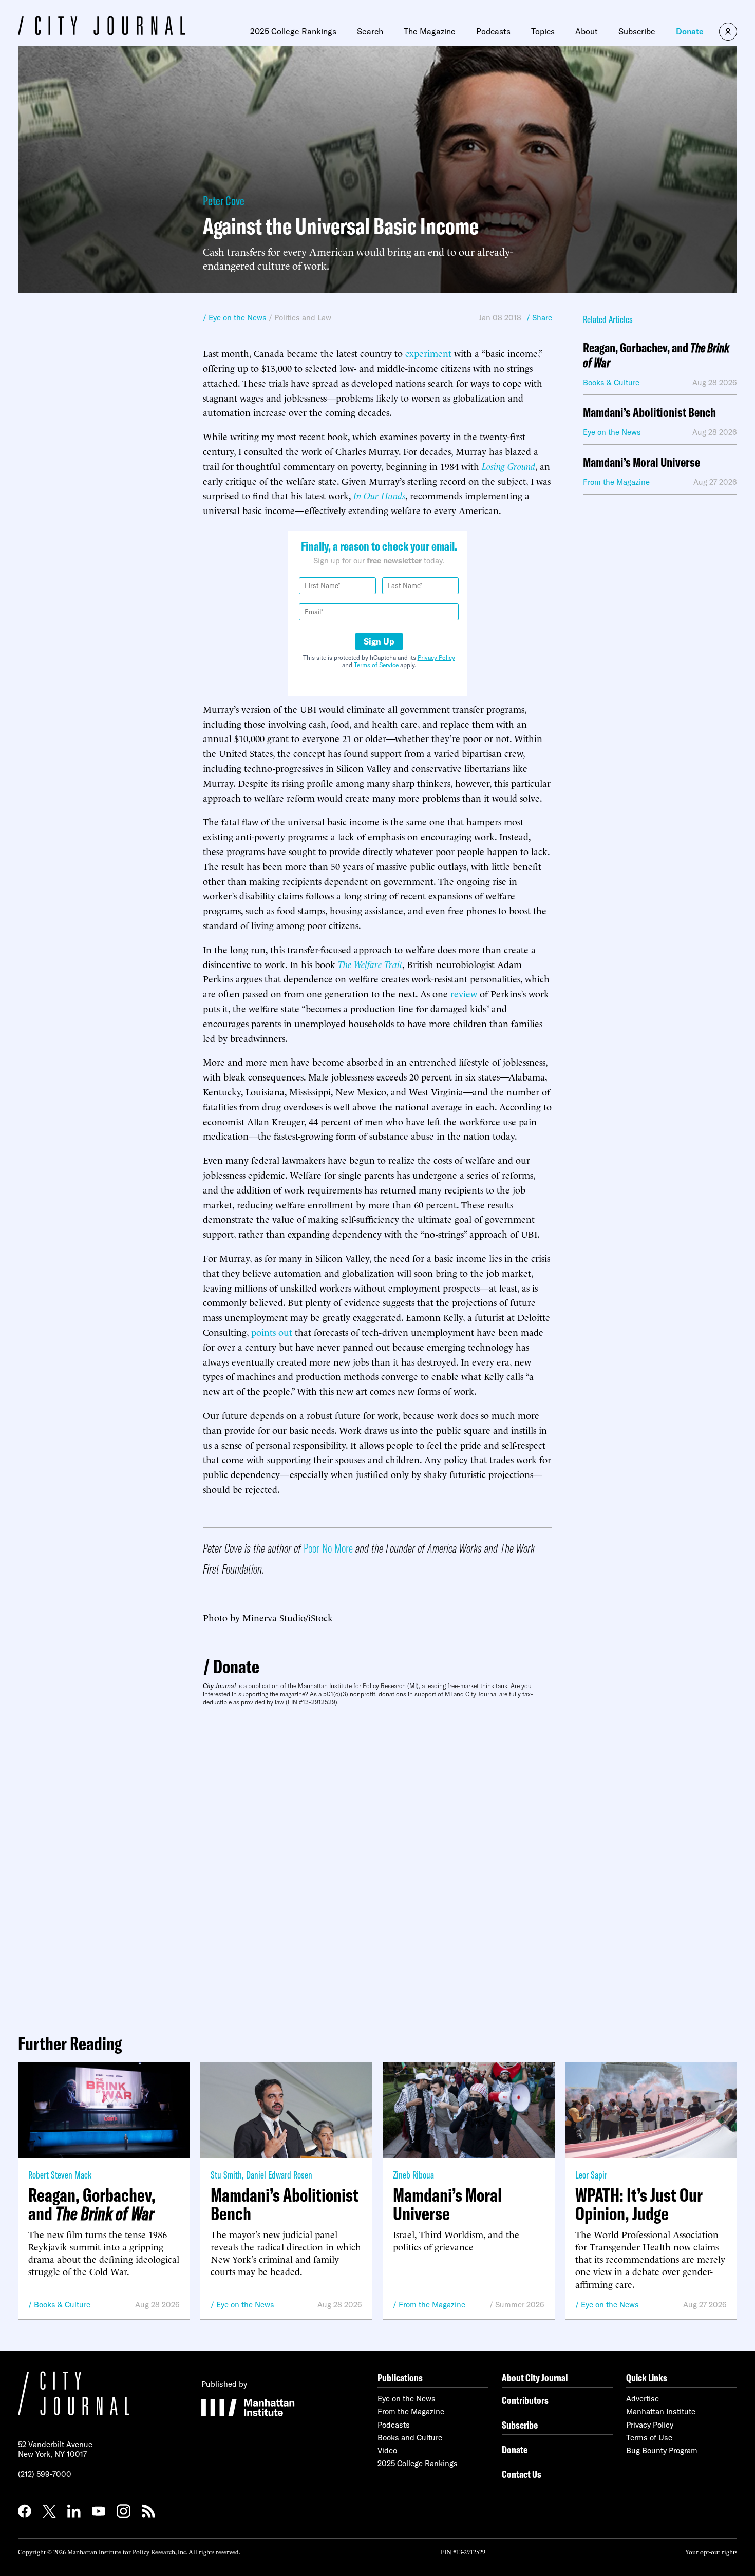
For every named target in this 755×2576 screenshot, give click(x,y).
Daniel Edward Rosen (279, 2175)
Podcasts (493, 31)
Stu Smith (226, 2175)
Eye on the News (245, 2305)
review (464, 993)
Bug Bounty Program (662, 2450)
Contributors (525, 2400)
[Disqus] (377, 1866)
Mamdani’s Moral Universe (641, 462)
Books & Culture (62, 2305)
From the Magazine (432, 2305)
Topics (543, 31)
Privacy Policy (436, 658)
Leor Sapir (591, 2175)
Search (370, 31)
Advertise (643, 2399)
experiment (428, 353)
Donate (690, 31)
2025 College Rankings (293, 31)
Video (387, 2450)
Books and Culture (410, 2438)
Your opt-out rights (711, 2552)
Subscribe (637, 31)
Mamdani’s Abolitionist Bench (649, 413)
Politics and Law (303, 318)
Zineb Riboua (413, 2175)
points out (272, 1331)
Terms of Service (376, 665)
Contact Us (522, 2474)
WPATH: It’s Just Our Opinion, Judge (639, 2204)
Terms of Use (649, 2438)
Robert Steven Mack (60, 2175)
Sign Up (379, 641)
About (587, 31)
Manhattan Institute (661, 2411)
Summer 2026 (520, 2305)
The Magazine (430, 31)
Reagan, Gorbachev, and (656, 355)
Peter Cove (224, 201)
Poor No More (328, 1548)
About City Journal (535, 2378)
